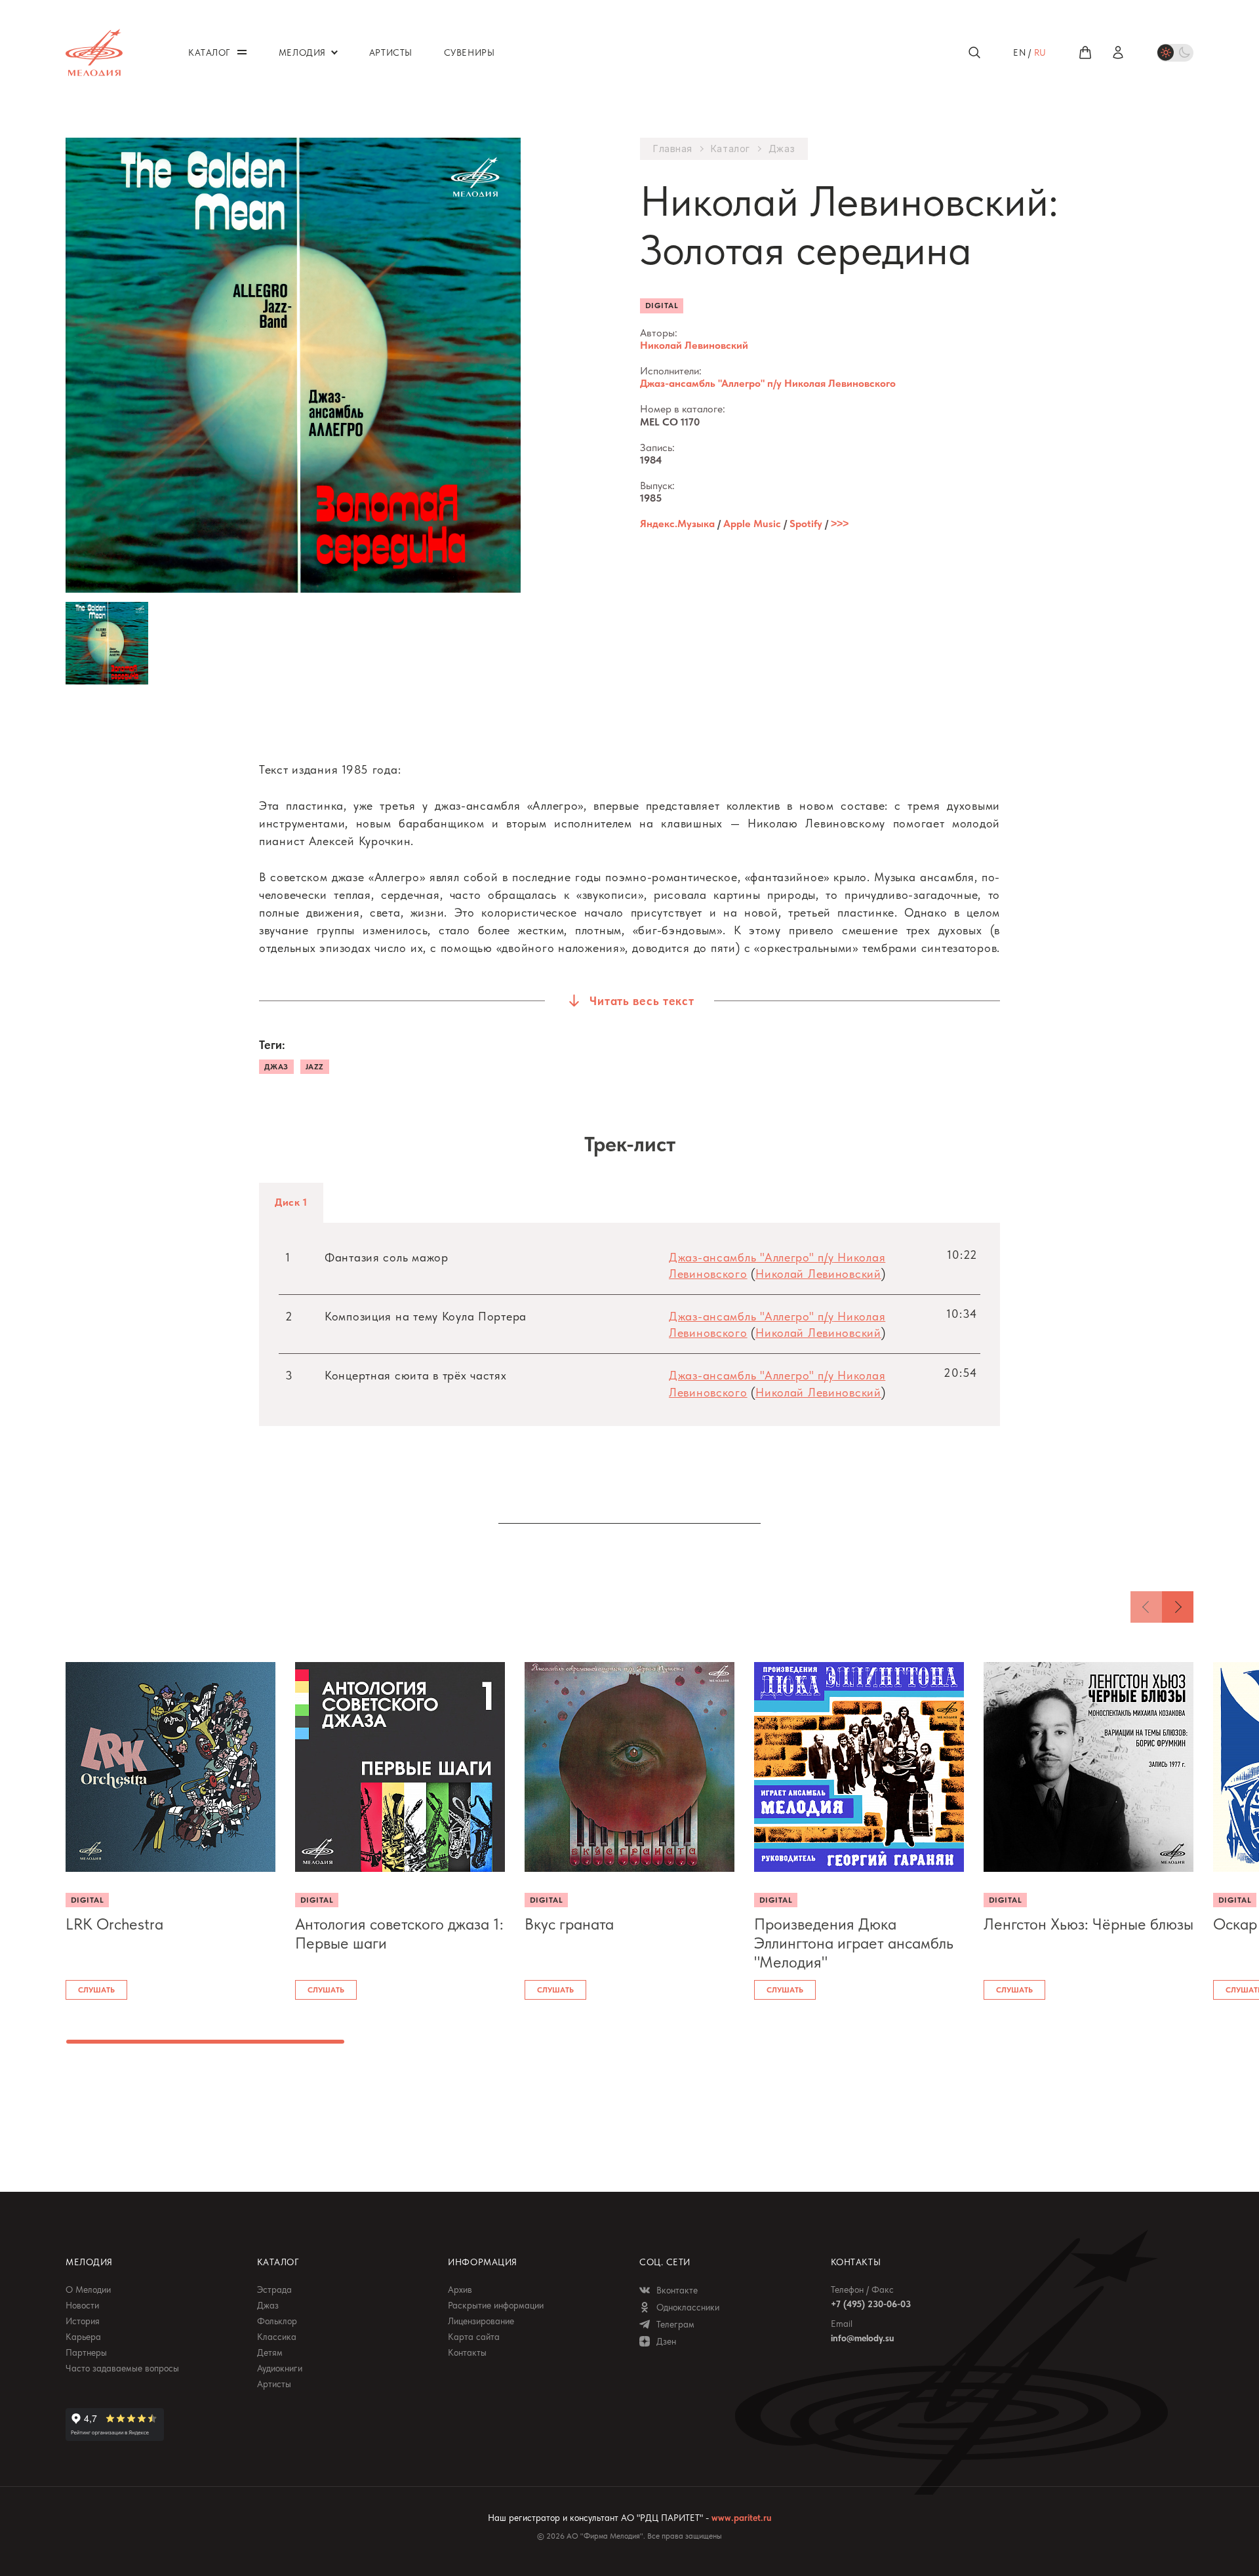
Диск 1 (291, 1202)
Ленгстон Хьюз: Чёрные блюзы (1089, 1924)
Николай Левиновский (694, 345)
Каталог (730, 149)
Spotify (806, 524)
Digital (662, 306)
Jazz (315, 1067)
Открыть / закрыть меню (242, 52)
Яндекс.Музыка (677, 524)
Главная (673, 149)
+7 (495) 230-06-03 (871, 2304)
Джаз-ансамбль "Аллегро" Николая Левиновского (768, 383)
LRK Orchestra (114, 1924)
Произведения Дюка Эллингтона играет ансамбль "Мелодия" (854, 1943)
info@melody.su (862, 2338)
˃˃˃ (840, 524)
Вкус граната (569, 1924)
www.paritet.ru (741, 2518)
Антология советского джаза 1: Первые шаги (399, 1934)
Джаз (782, 149)
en (1019, 52)
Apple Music (752, 524)
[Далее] (1178, 1607)
